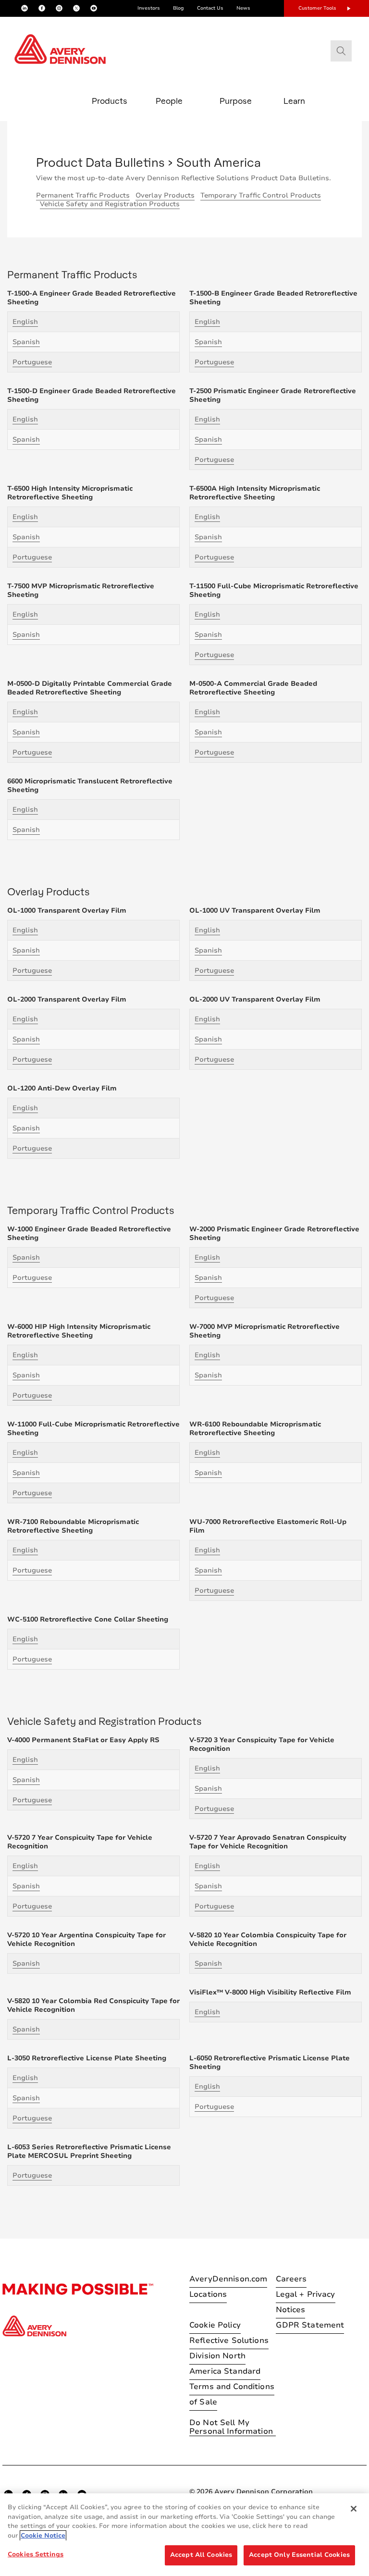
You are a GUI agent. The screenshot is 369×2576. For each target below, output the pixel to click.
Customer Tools (317, 8)
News (243, 8)
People (169, 101)
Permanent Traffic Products (83, 195)
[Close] (354, 2509)
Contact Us (210, 8)
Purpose (236, 101)
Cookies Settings (36, 2554)
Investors (149, 8)
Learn (294, 101)
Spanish (26, 342)
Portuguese (32, 362)
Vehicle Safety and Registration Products (110, 204)
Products (110, 101)
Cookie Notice (43, 2536)
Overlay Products (165, 195)
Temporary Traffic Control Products (261, 195)
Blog (178, 8)
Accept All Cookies (201, 2555)
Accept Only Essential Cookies (299, 2555)
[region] (184, 2535)
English (25, 322)
